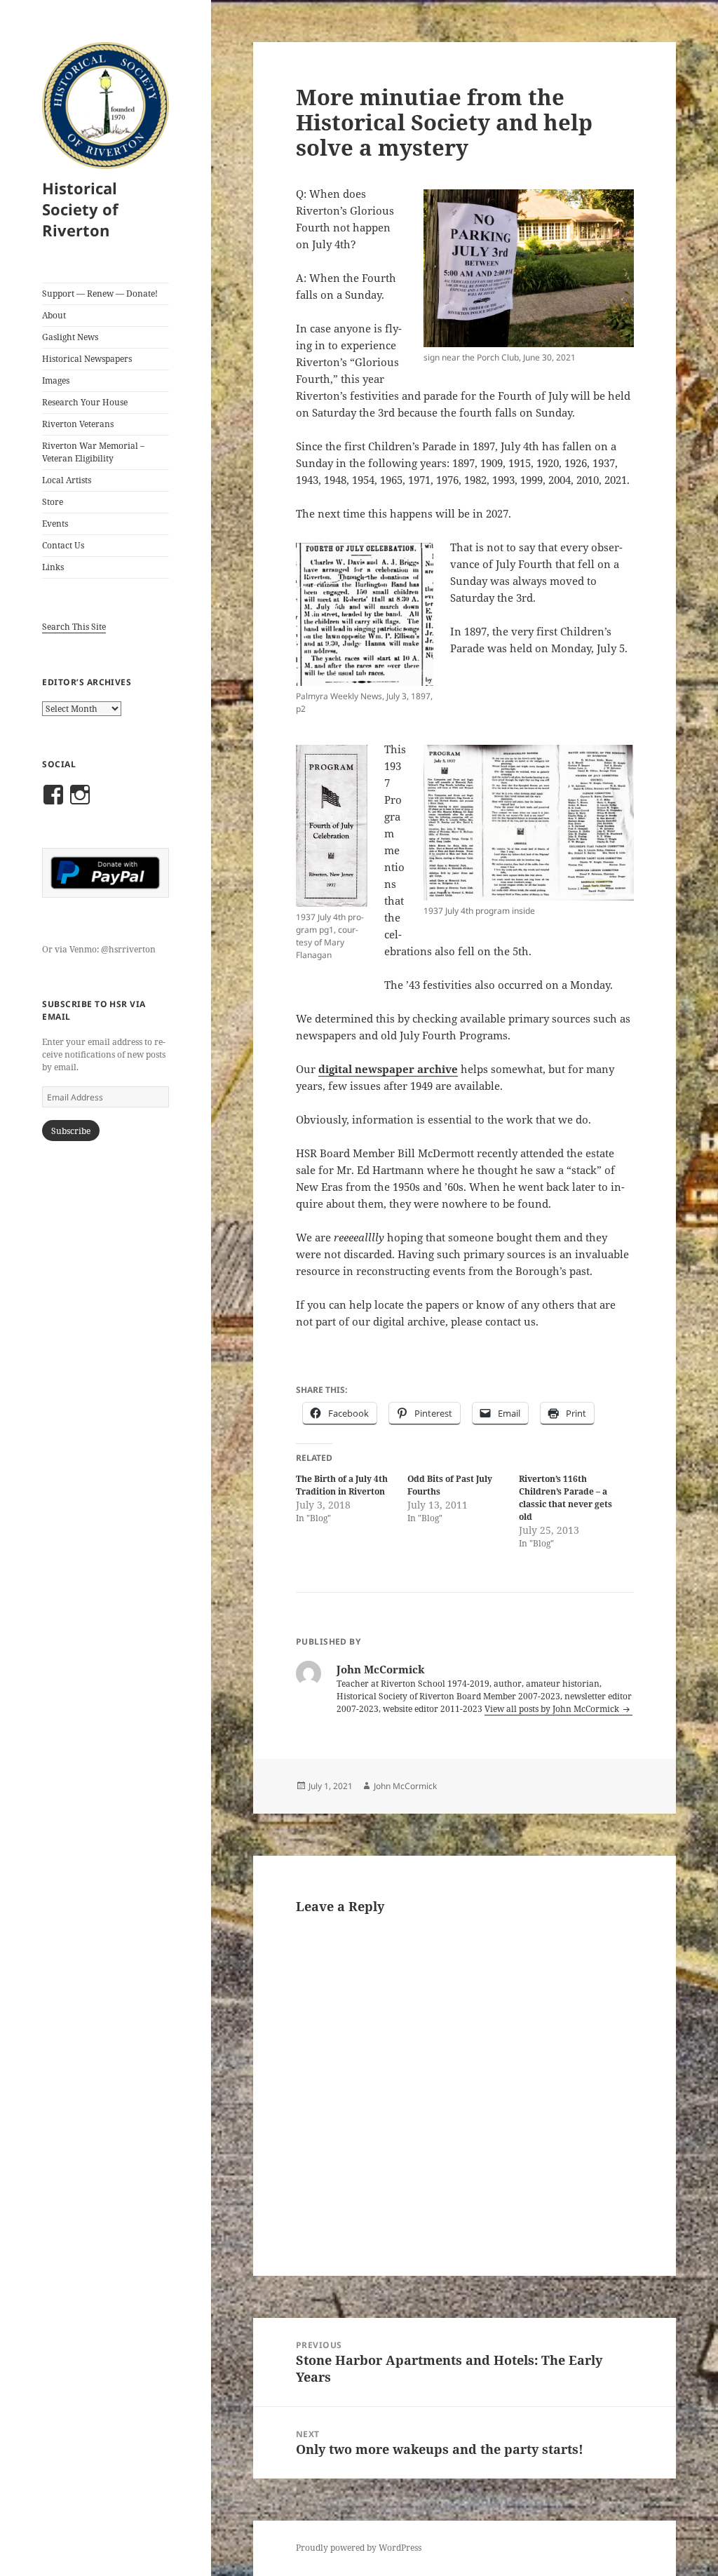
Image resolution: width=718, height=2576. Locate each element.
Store (53, 502)
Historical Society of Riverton (80, 209)
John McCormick (405, 1786)
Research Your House (85, 402)
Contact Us (63, 545)
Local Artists (67, 480)
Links (53, 567)
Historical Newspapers (87, 359)
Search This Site (74, 627)
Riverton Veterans (78, 424)
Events (55, 524)
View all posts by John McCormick (553, 1709)
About (54, 315)
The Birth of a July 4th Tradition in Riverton (342, 1485)
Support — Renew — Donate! (100, 294)
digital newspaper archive (388, 1069)
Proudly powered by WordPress (359, 2548)
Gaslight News (70, 337)
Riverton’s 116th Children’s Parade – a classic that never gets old (565, 1498)
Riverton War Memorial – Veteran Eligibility (93, 452)
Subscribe (71, 1131)
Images (56, 380)
